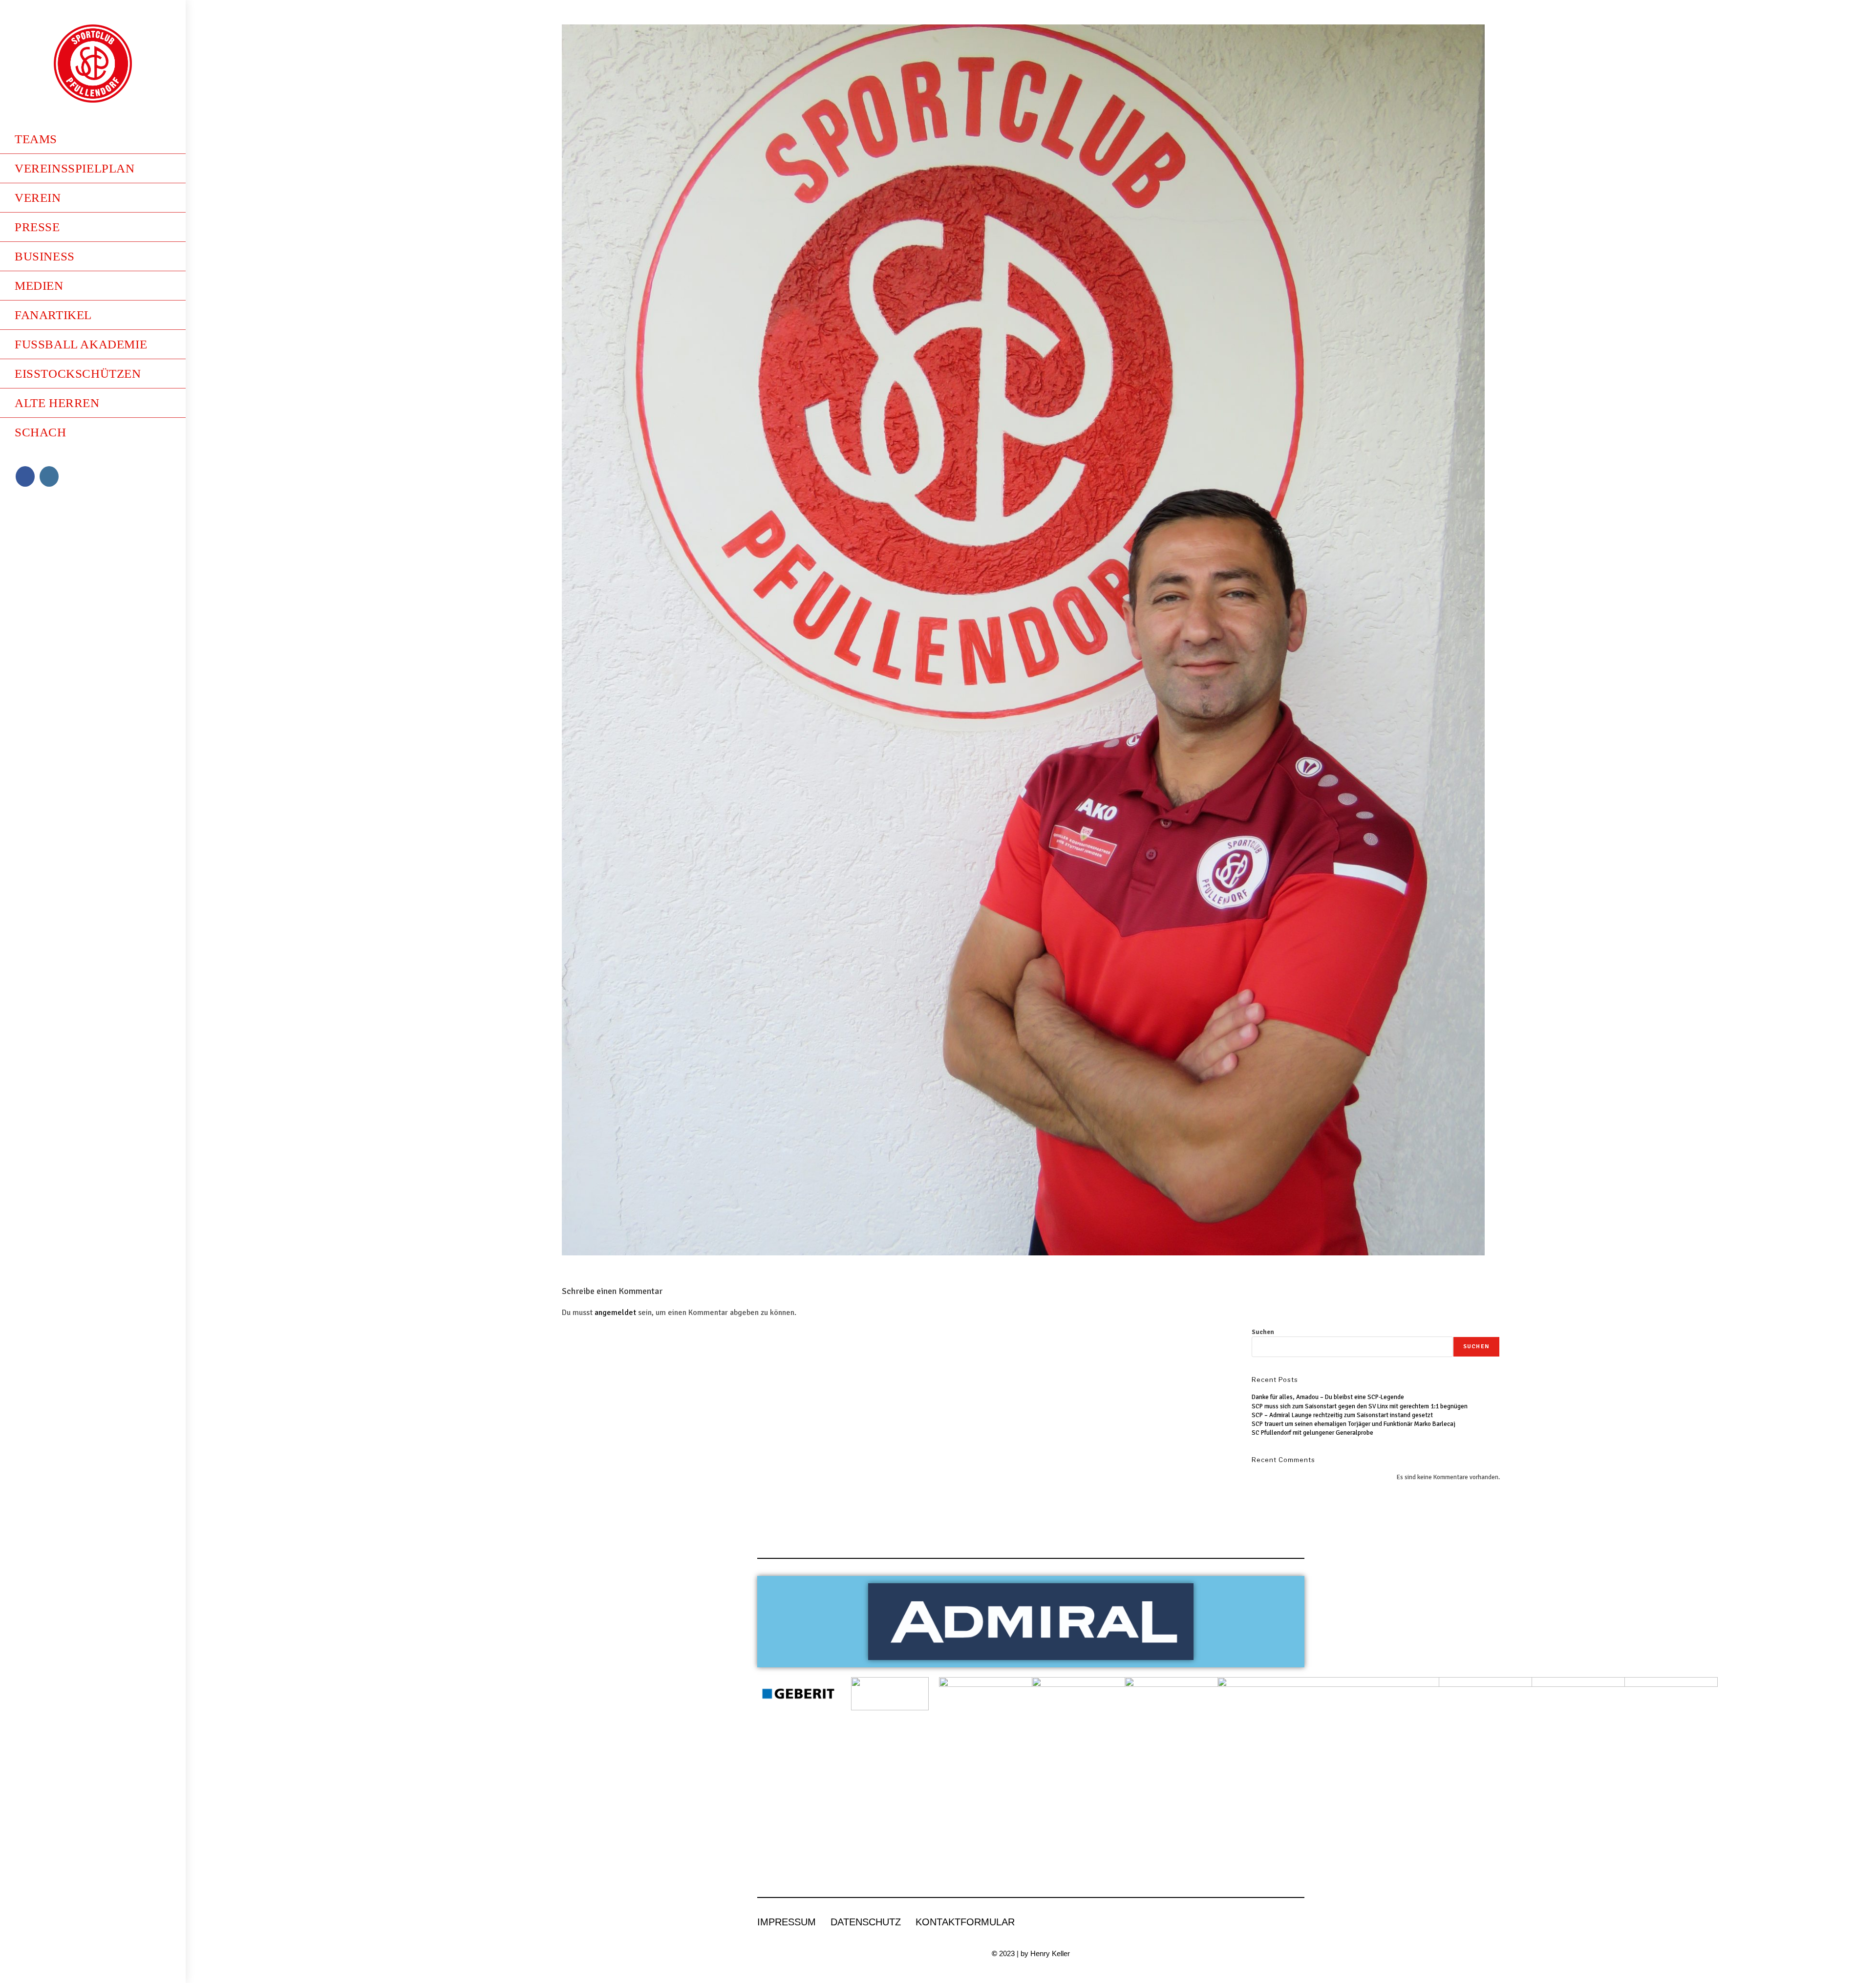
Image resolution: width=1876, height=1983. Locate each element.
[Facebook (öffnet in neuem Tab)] (25, 476)
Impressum (787, 1922)
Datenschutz (866, 1922)
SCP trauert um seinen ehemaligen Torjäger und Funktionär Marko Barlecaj (1354, 1424)
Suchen (1263, 1332)
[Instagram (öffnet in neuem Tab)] (49, 476)
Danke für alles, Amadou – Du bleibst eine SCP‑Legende (1328, 1397)
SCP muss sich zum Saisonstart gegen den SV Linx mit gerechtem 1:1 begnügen (1360, 1406)
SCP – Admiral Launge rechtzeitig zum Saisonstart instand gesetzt (1342, 1415)
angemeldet (615, 1313)
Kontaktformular (965, 1922)
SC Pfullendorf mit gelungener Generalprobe (1312, 1433)
